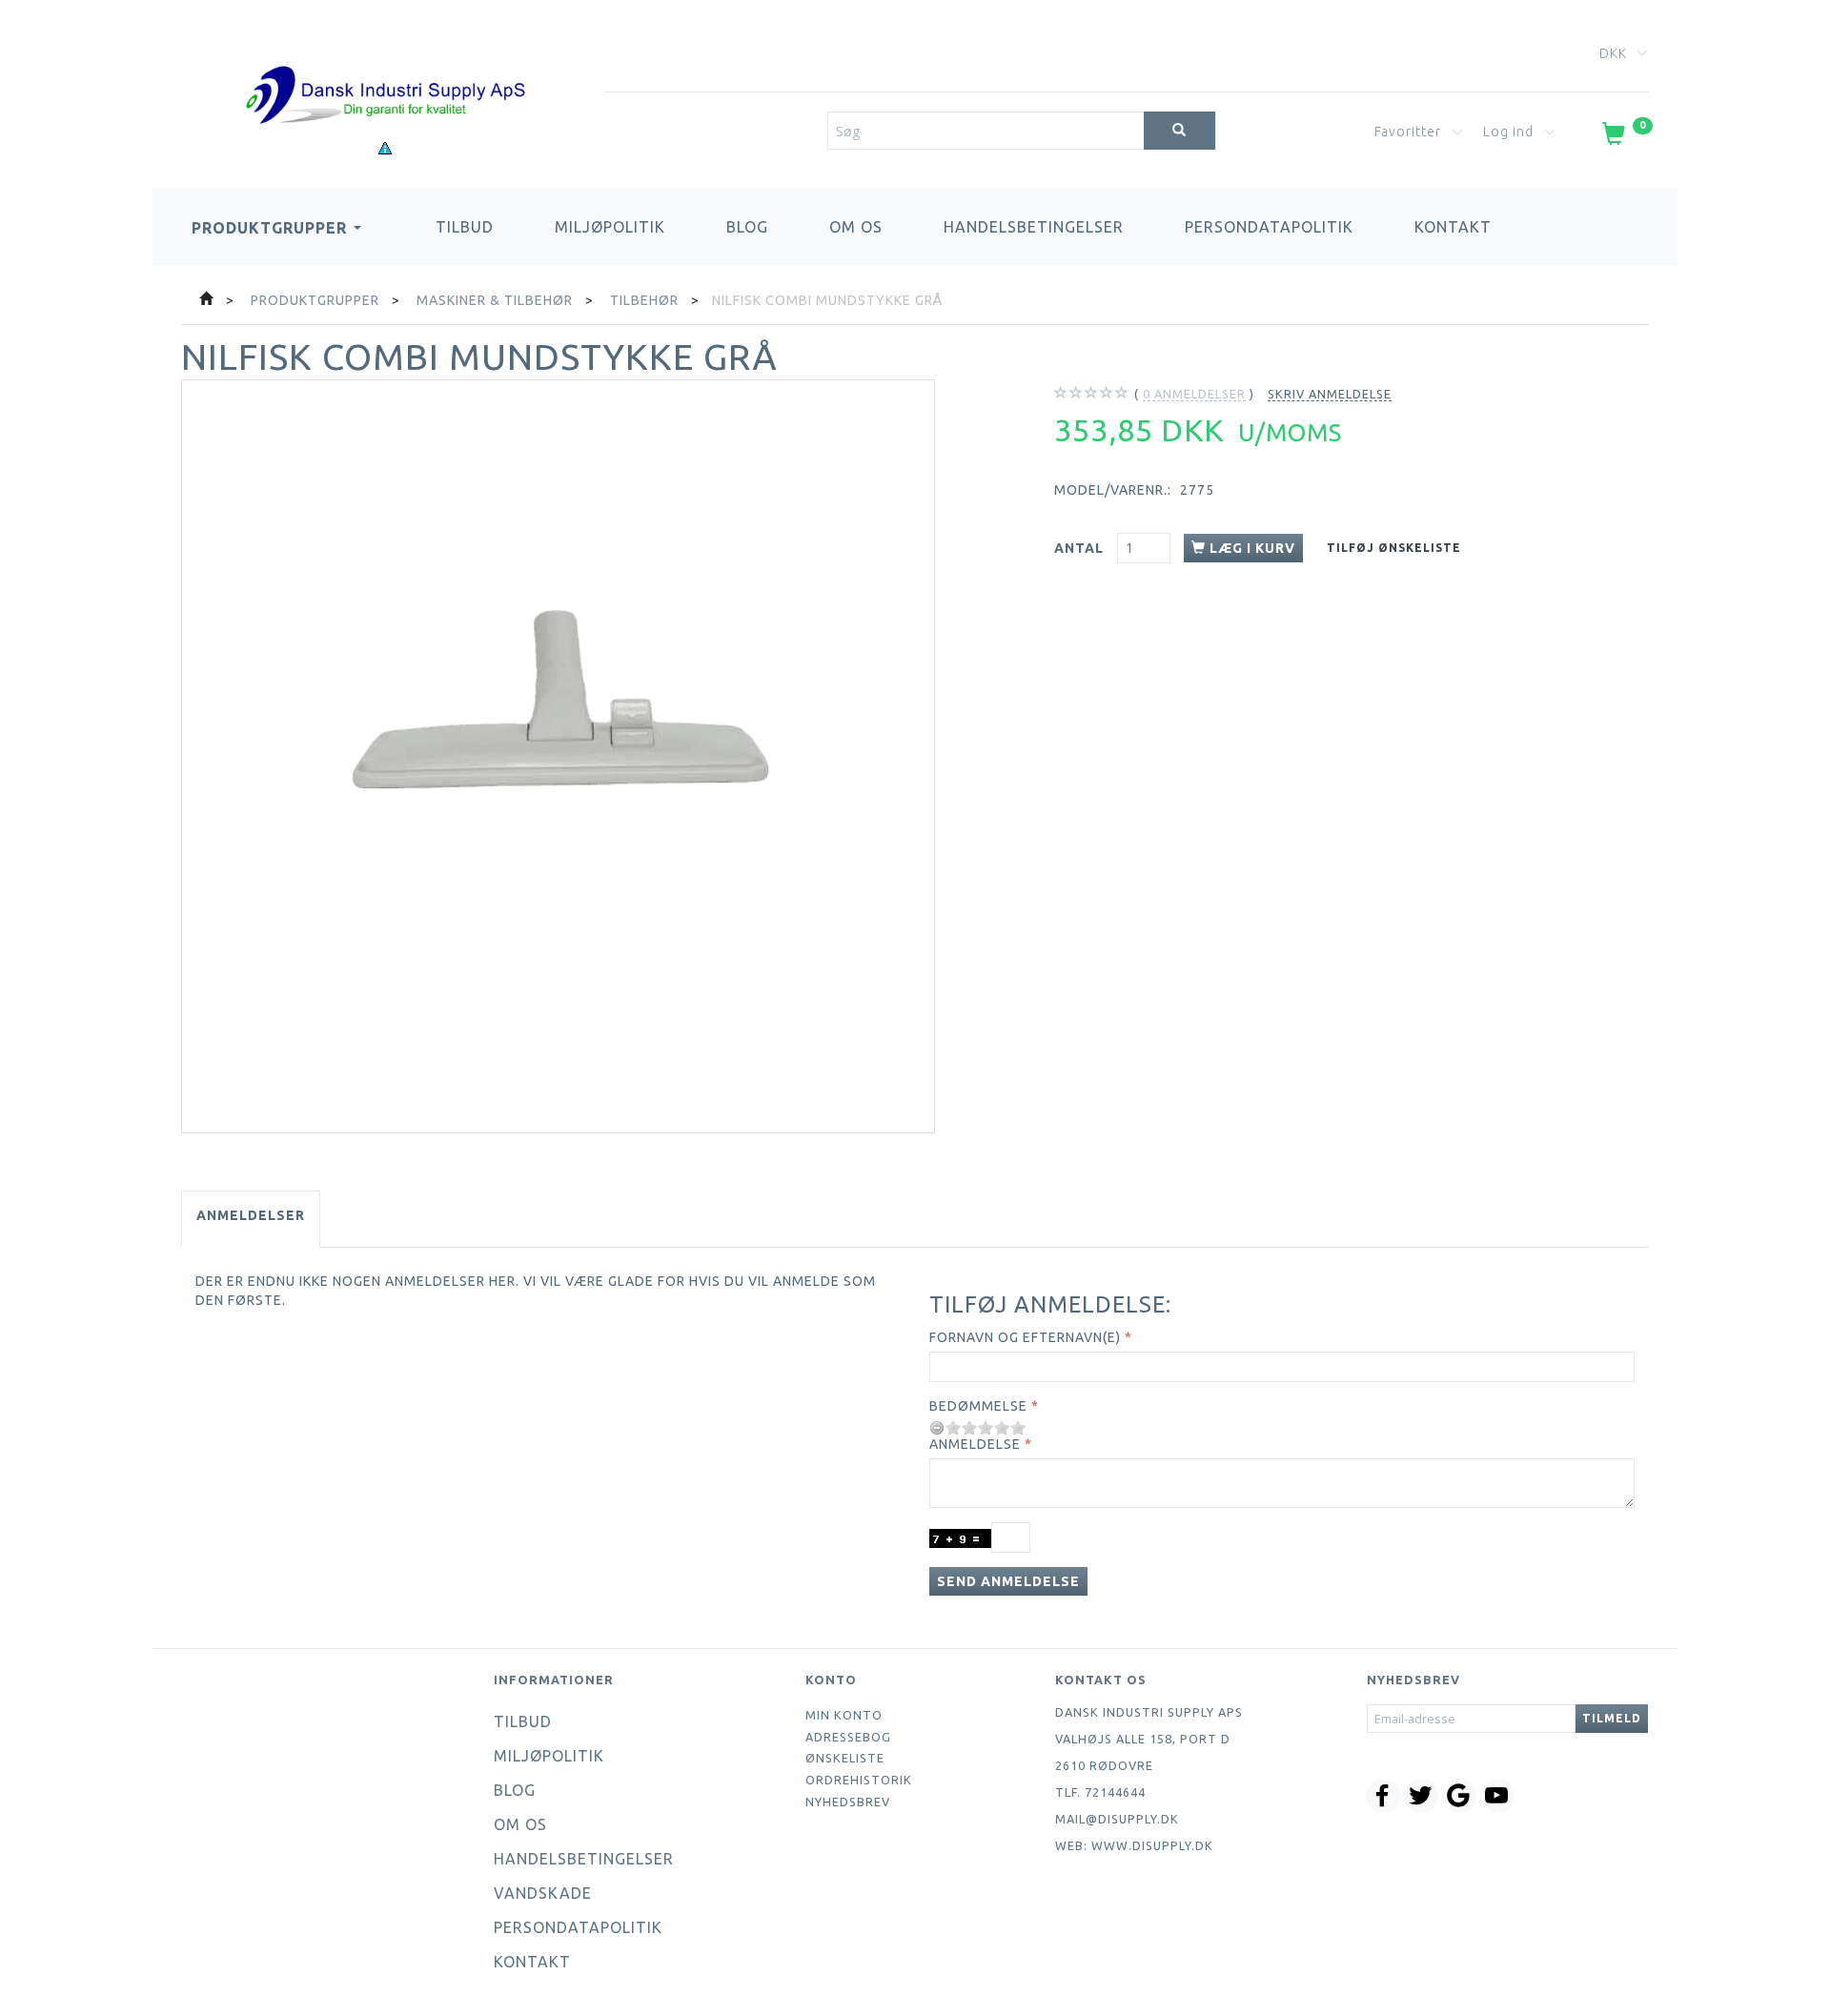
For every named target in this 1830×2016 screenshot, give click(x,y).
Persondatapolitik (1269, 227)
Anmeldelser (251, 1215)
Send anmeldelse (1008, 1581)
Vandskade (543, 1893)
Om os (856, 227)
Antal (1081, 548)
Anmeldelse (975, 1444)
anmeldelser (1194, 394)
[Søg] (1179, 131)
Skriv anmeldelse (1330, 394)
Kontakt (1453, 227)
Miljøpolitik (610, 227)
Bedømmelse (978, 1406)
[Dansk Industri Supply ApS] (385, 66)
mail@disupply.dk (1117, 1819)
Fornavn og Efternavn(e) (1025, 1337)
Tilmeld (1612, 1718)
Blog (747, 227)
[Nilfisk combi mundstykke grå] (558, 756)
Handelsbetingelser (1034, 227)
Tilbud (465, 227)
